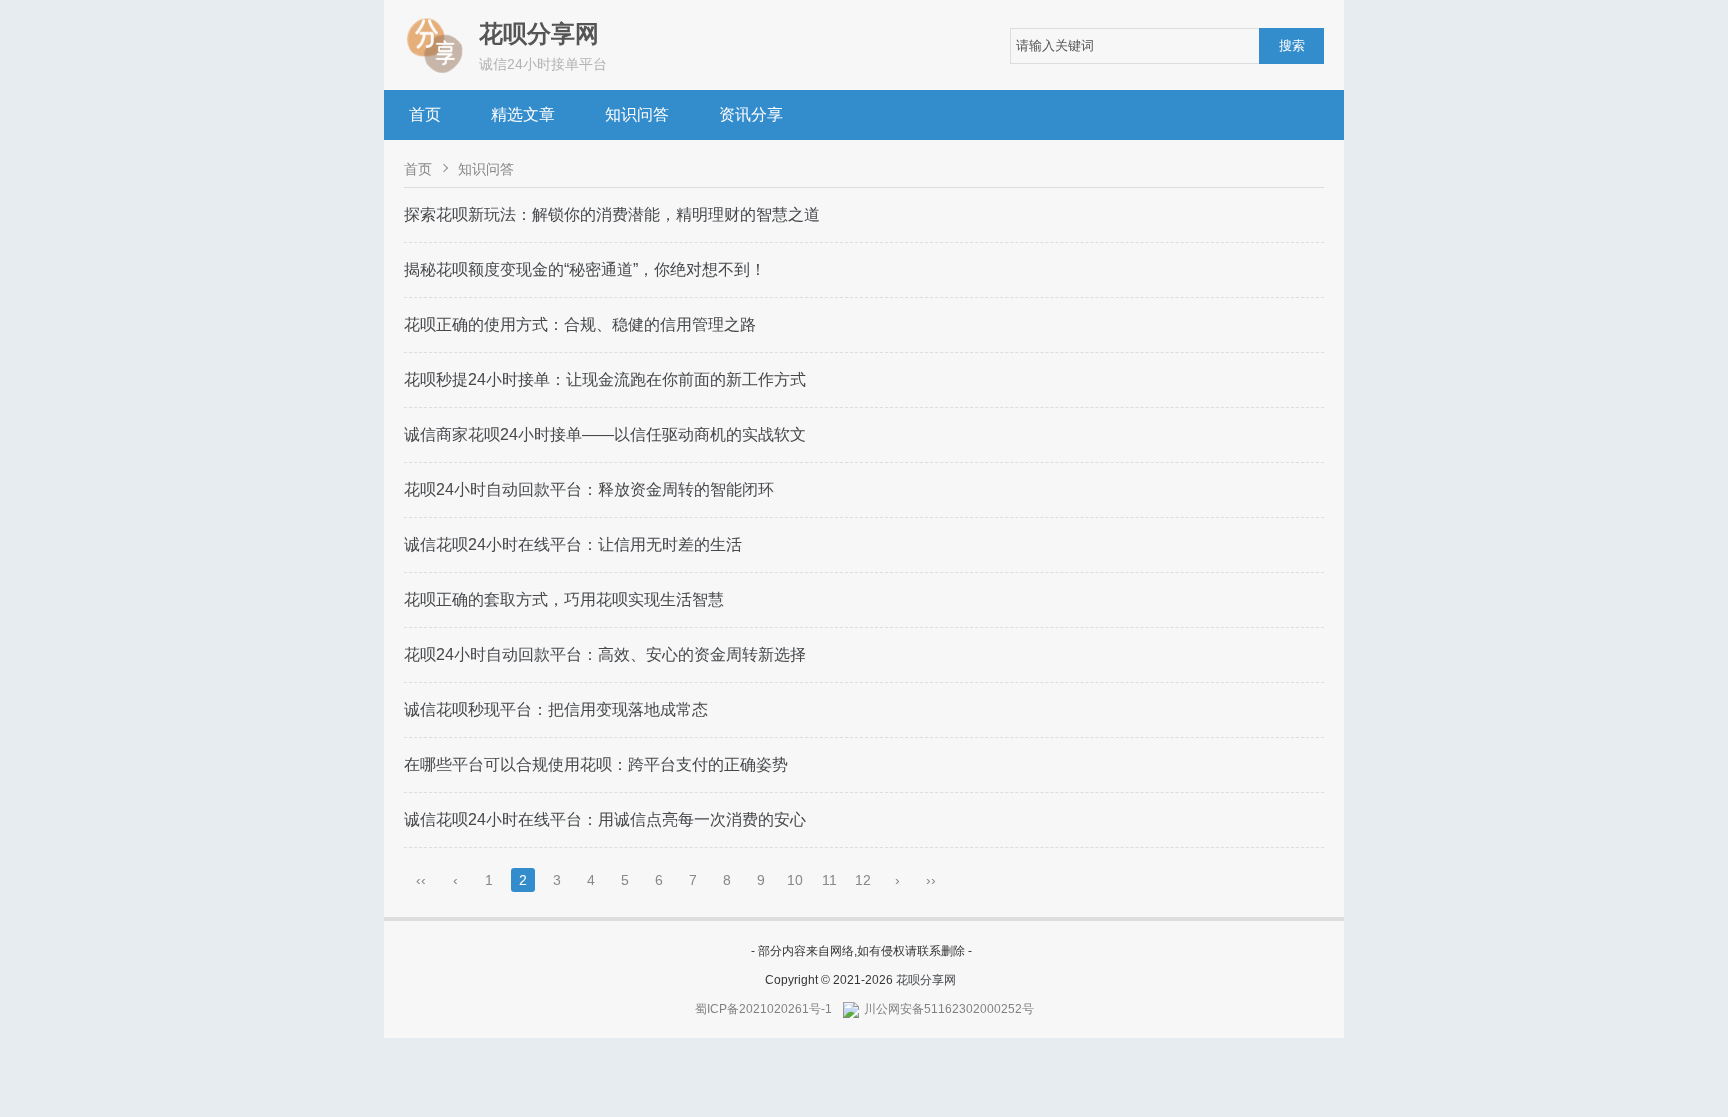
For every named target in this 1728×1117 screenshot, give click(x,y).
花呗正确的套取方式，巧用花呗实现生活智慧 (564, 599)
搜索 (1292, 45)
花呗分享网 (926, 980)
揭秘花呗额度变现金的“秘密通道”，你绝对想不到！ (585, 269)
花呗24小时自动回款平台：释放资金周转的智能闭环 (589, 489)
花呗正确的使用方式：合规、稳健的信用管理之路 (580, 324)
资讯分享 (751, 114)
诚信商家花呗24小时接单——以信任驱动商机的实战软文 (605, 434)
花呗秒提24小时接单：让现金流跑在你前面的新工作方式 (605, 379)
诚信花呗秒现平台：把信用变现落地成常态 (556, 709)
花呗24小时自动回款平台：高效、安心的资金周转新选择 (605, 654)
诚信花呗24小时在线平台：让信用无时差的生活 (573, 544)
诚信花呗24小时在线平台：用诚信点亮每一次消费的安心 (605, 819)
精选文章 (523, 114)
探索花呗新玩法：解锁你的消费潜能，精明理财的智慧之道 (612, 214)
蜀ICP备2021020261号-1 (763, 1009)
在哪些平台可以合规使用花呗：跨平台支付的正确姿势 (596, 764)
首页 (425, 114)
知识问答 (637, 114)
